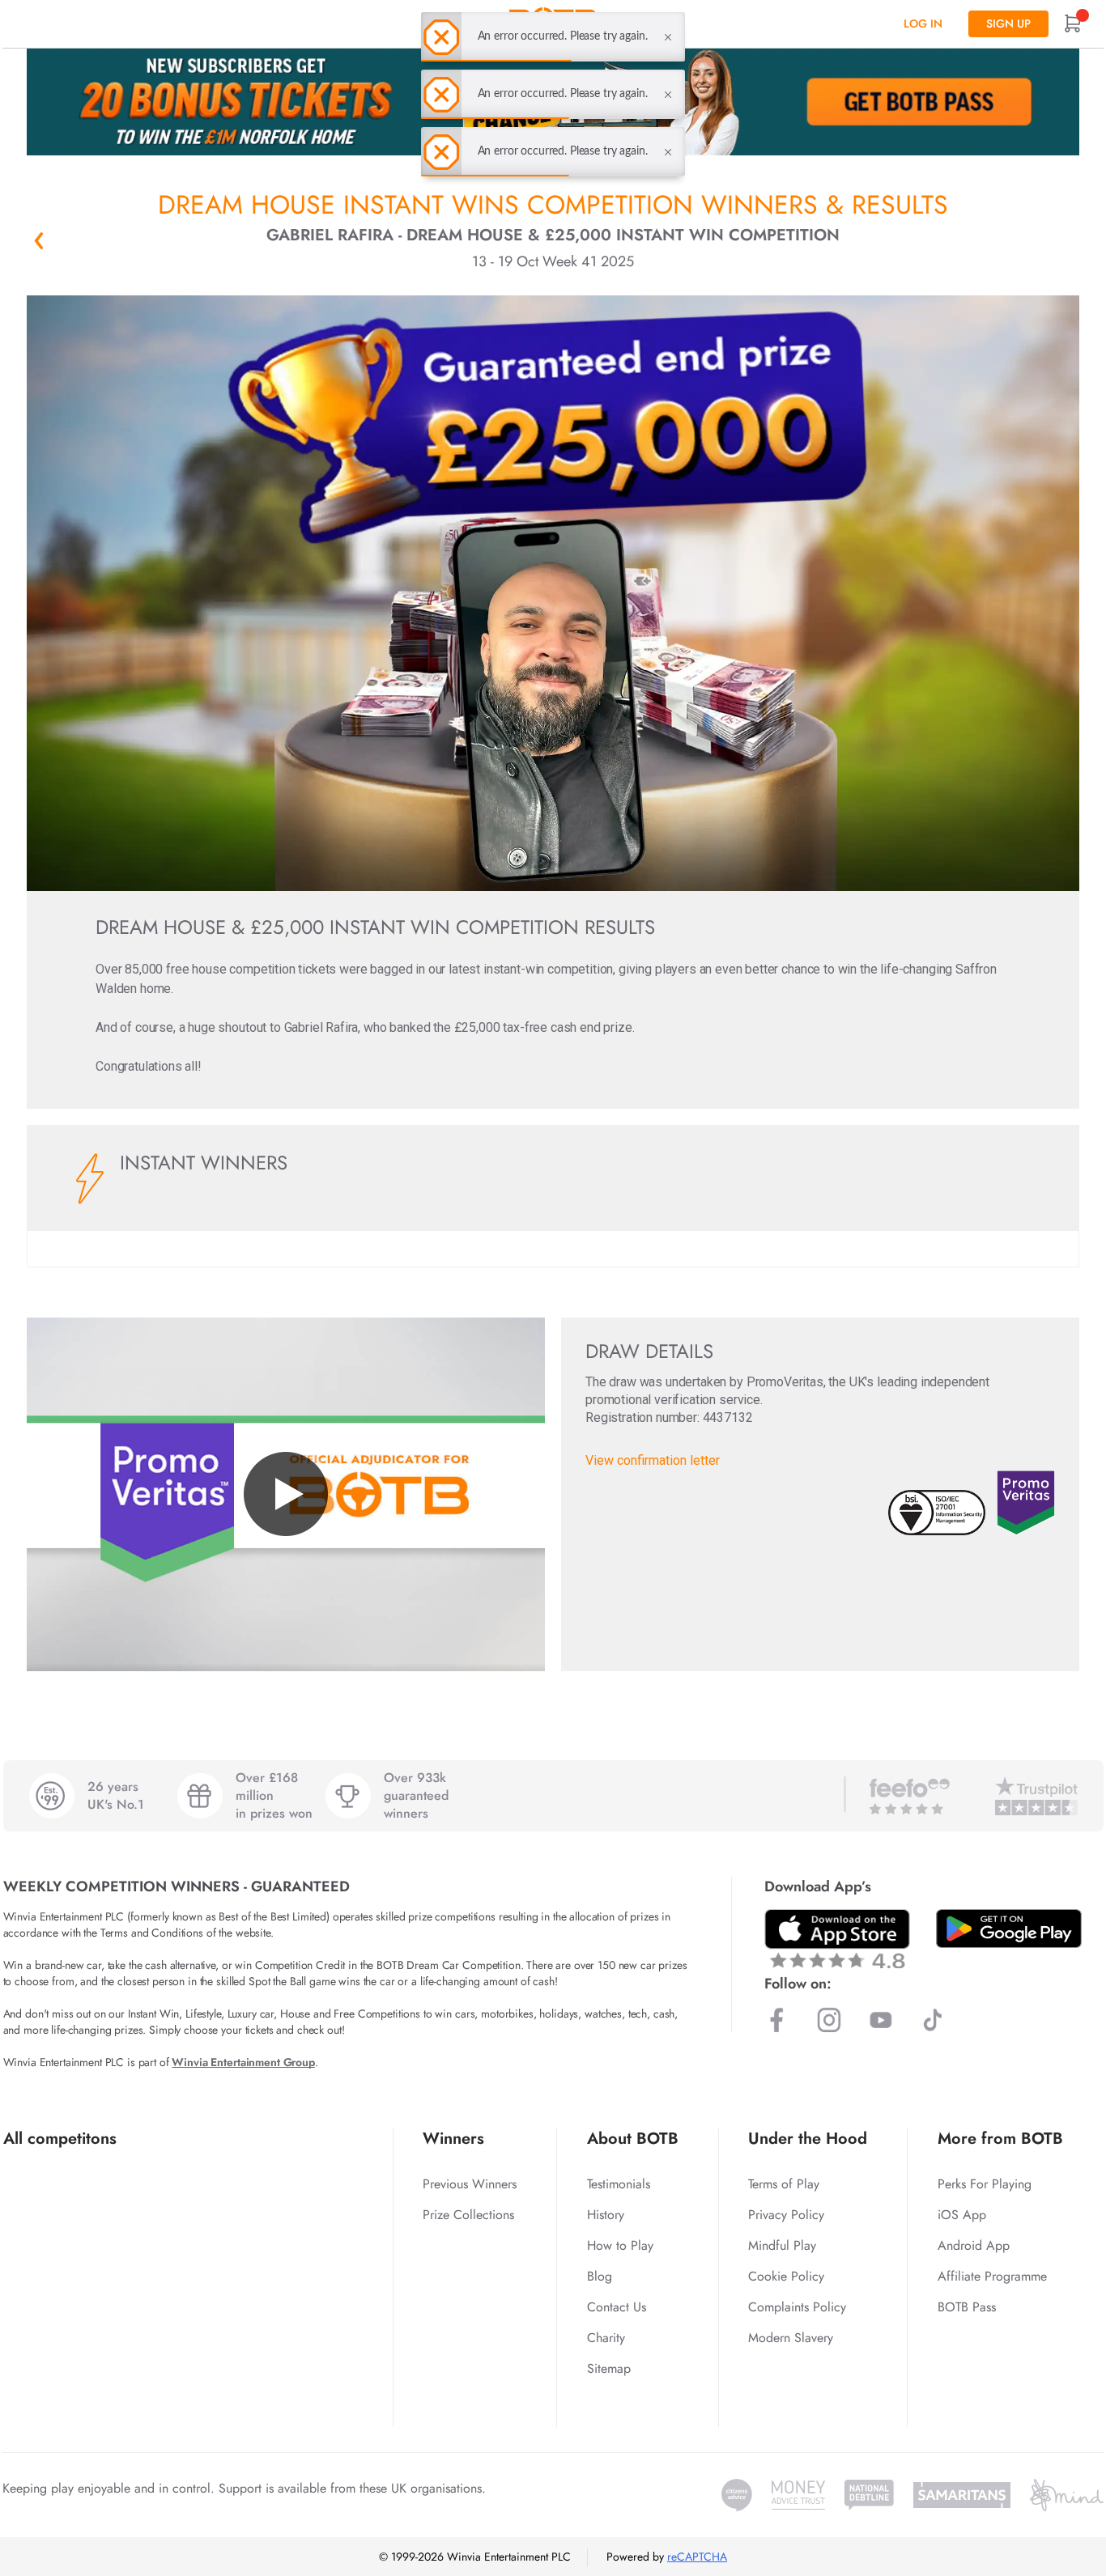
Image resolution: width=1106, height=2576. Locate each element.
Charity (606, 2338)
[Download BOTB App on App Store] (837, 1939)
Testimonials (619, 2184)
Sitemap (609, 2368)
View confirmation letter (653, 1460)
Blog (600, 2276)
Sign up (1008, 23)
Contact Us (617, 2307)
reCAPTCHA (697, 2557)
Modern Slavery (791, 2338)
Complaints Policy (797, 2307)
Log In (923, 23)
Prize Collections (468, 2215)
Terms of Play (784, 2184)
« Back (39, 240)
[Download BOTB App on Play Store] (1009, 1929)
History (606, 2215)
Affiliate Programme (992, 2276)
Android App (974, 2245)
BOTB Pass (967, 2307)
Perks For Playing (985, 2184)
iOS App (962, 2215)
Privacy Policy (786, 2215)
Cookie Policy (786, 2276)
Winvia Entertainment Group (243, 2062)
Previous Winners (470, 2184)
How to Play (620, 2245)
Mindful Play (782, 2245)
